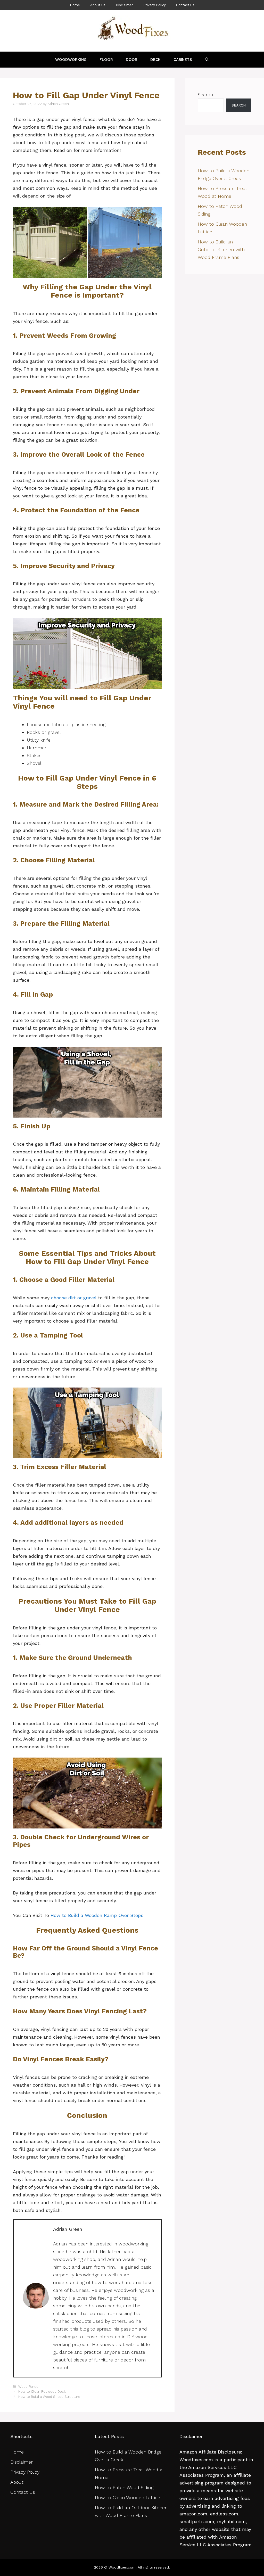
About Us (98, 5)
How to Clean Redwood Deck (42, 2392)
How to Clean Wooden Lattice (128, 2497)
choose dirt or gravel (74, 1298)
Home (75, 5)
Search (205, 95)
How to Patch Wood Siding (124, 2487)
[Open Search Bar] (207, 60)
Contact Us (185, 5)
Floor (106, 60)
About (17, 2482)
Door (132, 60)
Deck (155, 60)
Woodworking (71, 60)
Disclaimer (124, 5)
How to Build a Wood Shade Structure (49, 2397)
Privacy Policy (155, 5)
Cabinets (183, 60)
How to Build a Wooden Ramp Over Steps (97, 1915)
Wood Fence (28, 2387)
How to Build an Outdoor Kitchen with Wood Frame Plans (221, 249)
